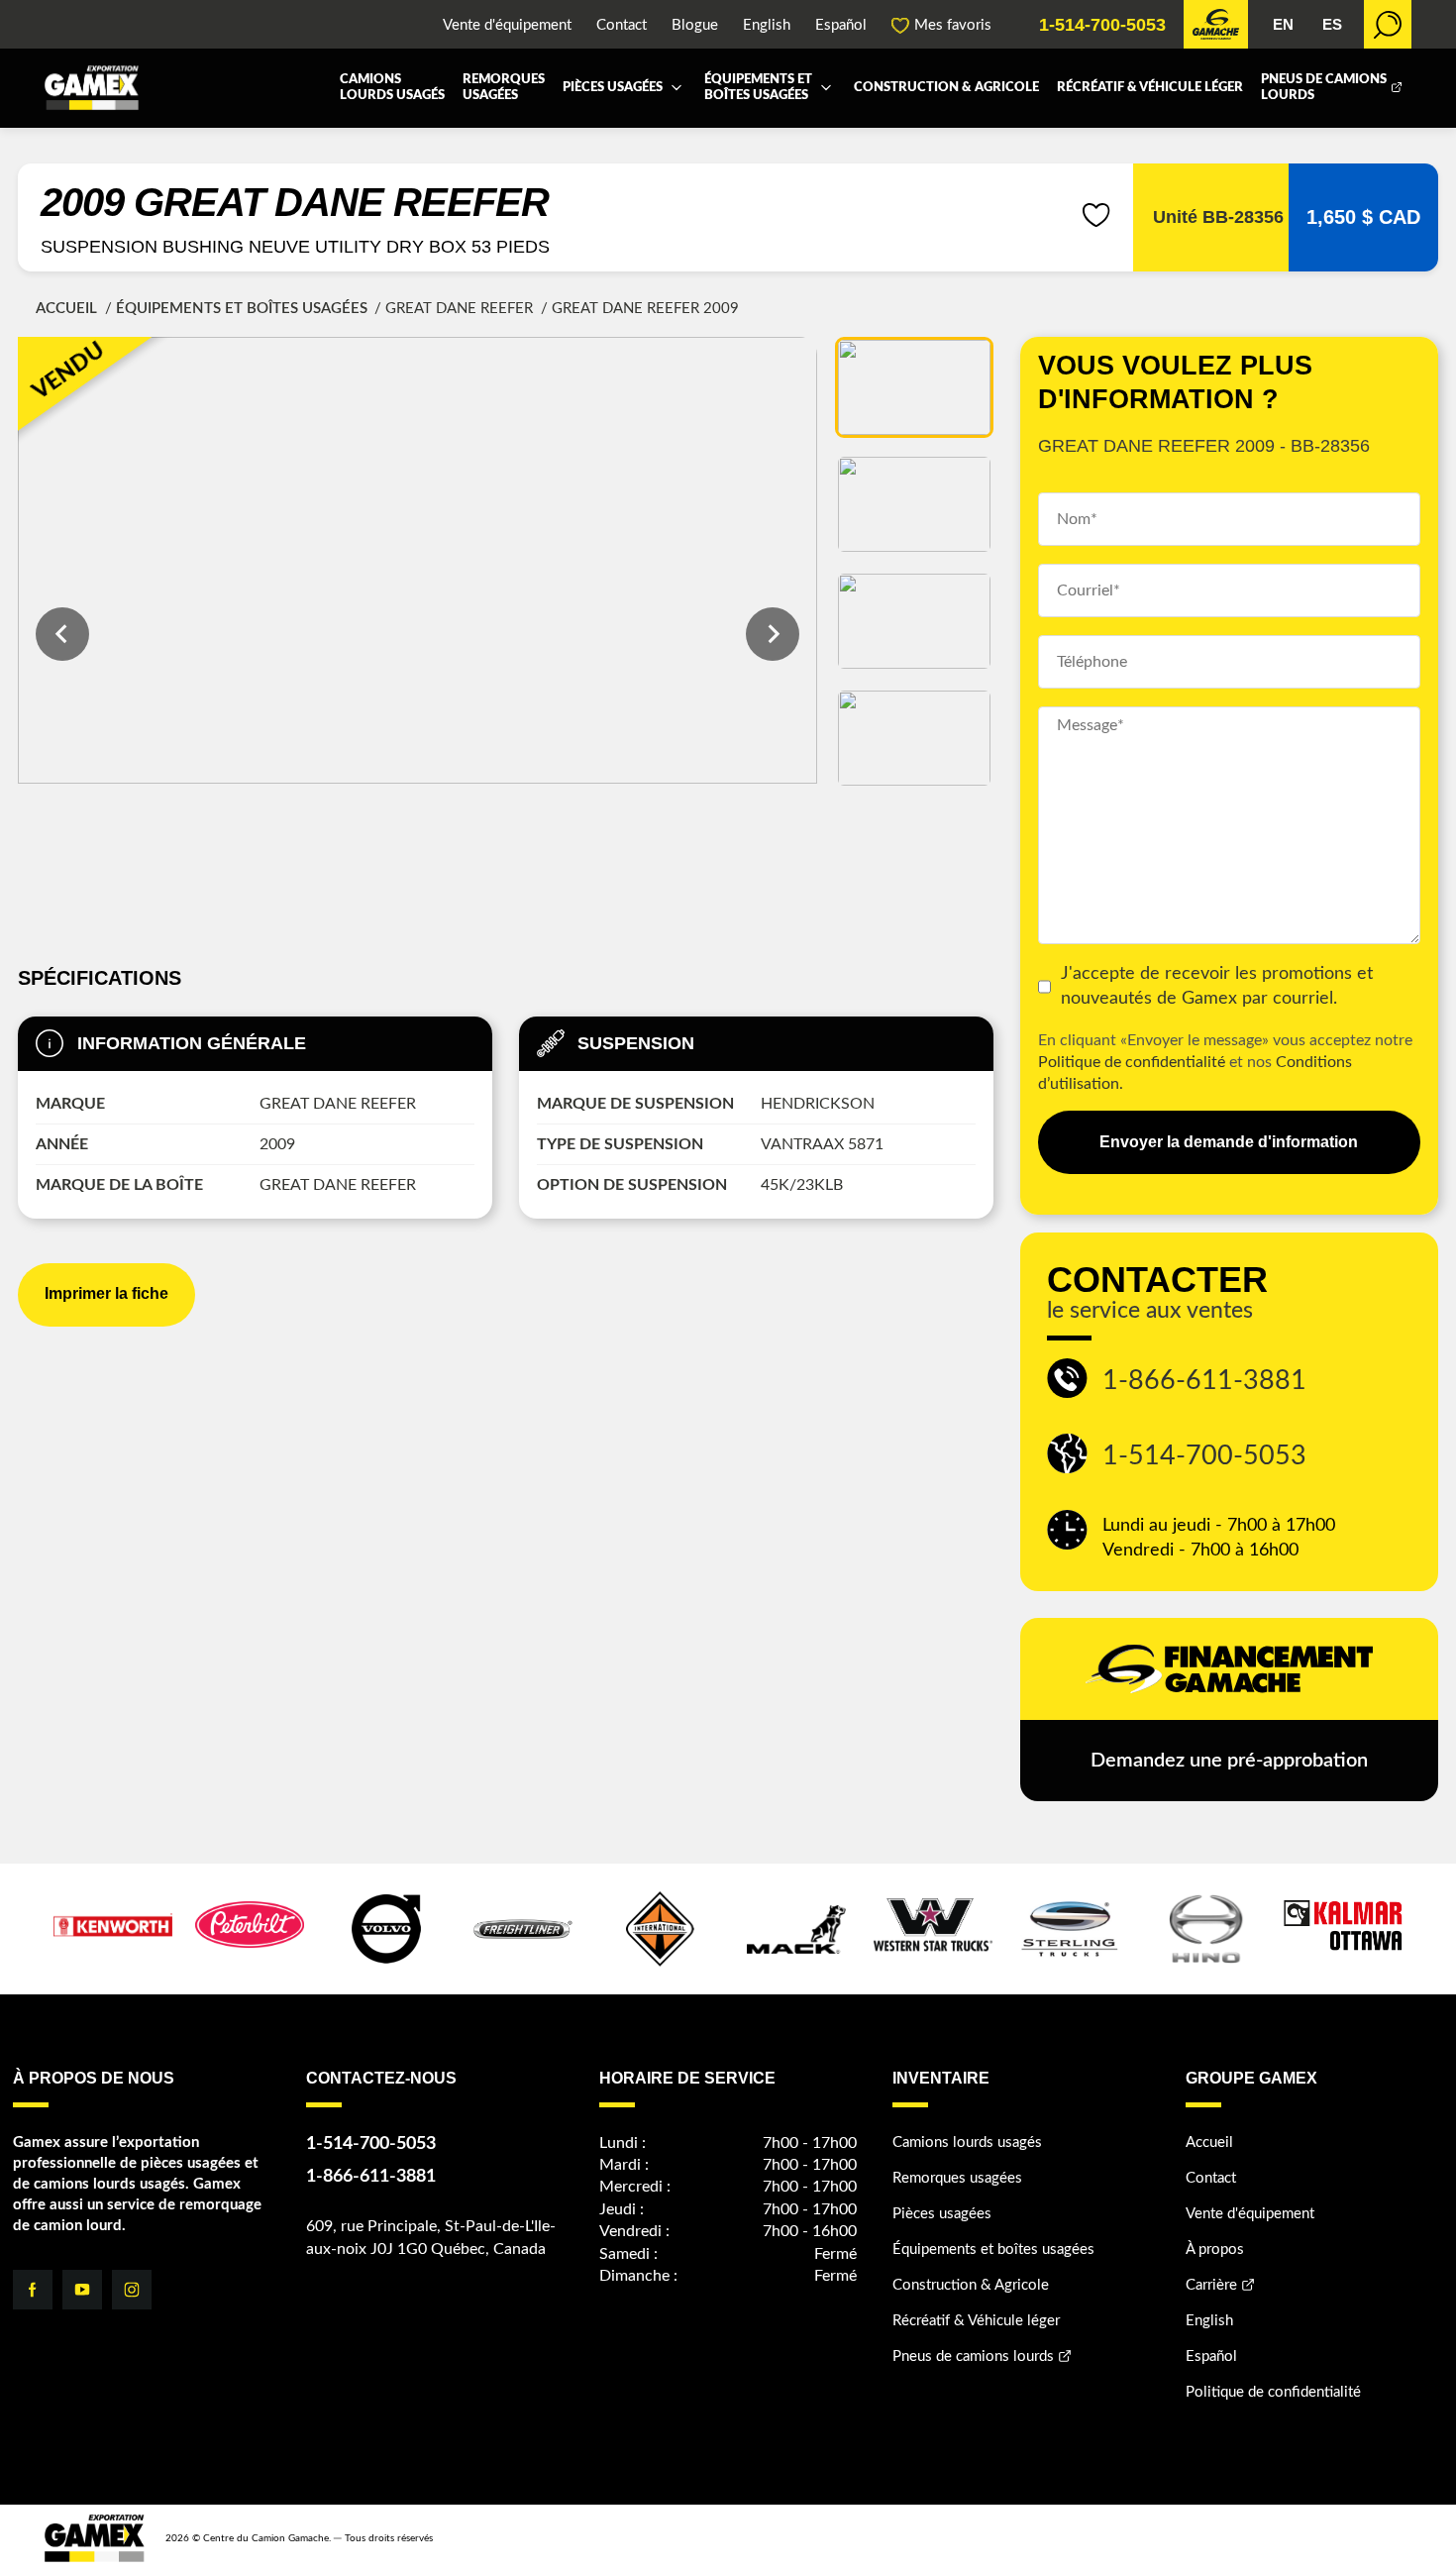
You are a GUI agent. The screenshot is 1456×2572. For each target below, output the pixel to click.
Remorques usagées (504, 88)
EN (1283, 24)
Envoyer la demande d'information (1229, 1142)
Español (841, 25)
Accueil (66, 309)
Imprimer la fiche (106, 1293)
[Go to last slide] (62, 634)
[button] (914, 387)
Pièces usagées (613, 88)
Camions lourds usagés (392, 88)
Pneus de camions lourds (1324, 88)
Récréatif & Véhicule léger (1150, 88)
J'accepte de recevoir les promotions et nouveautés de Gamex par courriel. (1217, 986)
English (767, 25)
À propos (1215, 2250)
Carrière (1211, 2285)
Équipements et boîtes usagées (758, 88)
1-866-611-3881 (1204, 1381)
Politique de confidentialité (1132, 1062)
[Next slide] (773, 634)
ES (1332, 24)
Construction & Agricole (946, 88)
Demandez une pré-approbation (1229, 1761)
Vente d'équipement (507, 25)
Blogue (695, 25)
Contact (622, 25)
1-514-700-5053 (1102, 25)
